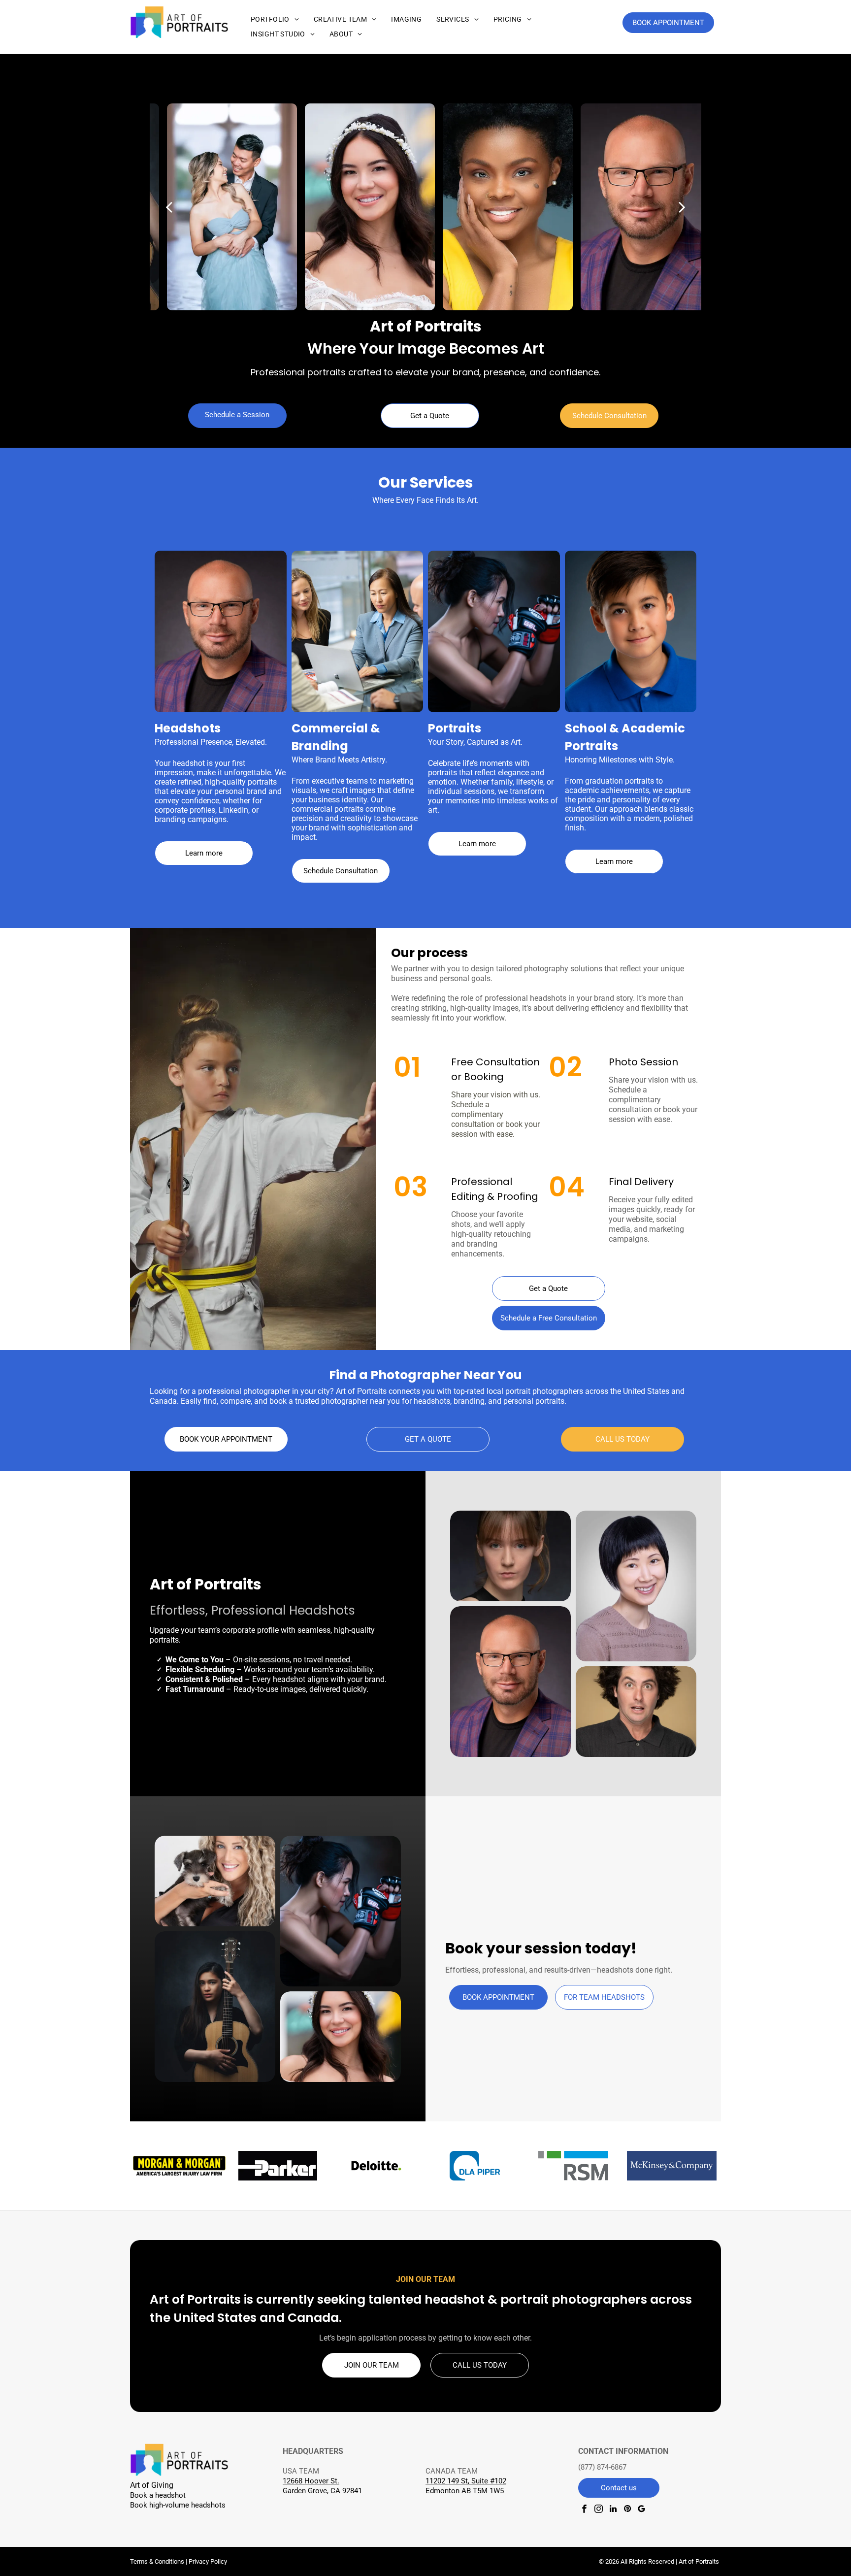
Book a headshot (158, 2495)
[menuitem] (275, 19)
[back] (169, 207)
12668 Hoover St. (311, 2481)
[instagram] (599, 2510)
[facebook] (584, 2510)
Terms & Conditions (157, 2561)
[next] (682, 207)
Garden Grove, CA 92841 (322, 2491)
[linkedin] (613, 2510)
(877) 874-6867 (602, 2467)
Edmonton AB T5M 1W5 (465, 2491)
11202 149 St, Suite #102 (466, 2481)
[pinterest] (627, 2510)
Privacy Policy (208, 2561)
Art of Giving (152, 2485)
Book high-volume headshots (178, 2505)
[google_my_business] (641, 2510)
